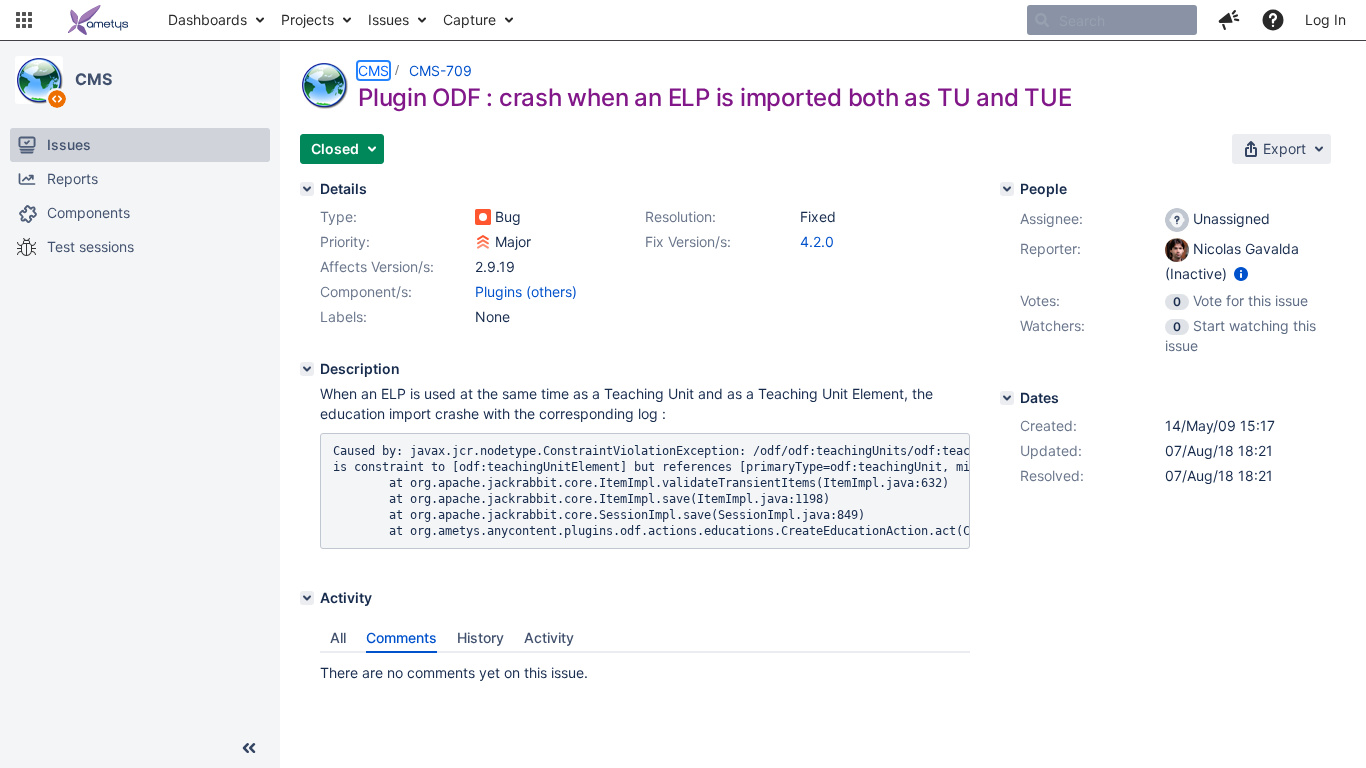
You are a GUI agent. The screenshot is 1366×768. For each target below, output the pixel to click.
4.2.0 (817, 241)
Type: (338, 216)
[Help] (1273, 20)
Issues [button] (388, 19)
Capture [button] (469, 19)
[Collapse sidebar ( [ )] (249, 748)
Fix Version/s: (688, 241)
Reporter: (1050, 248)
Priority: (345, 241)
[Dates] (1007, 398)
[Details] (307, 189)
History (480, 637)
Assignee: (1051, 218)
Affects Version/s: (377, 266)
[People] (1007, 189)
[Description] (307, 369)
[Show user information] (1241, 273)
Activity (549, 637)
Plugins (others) (526, 291)
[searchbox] (1112, 20)
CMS (93, 79)
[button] (24, 20)
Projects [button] (307, 19)
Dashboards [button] (207, 19)
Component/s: (366, 291)
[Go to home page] (98, 20)
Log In (1325, 19)
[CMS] (39, 80)
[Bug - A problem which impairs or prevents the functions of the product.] (483, 217)
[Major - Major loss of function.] (483, 242)
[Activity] (307, 598)
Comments (401, 637)
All (338, 637)
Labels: (343, 316)
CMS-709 (440, 70)
